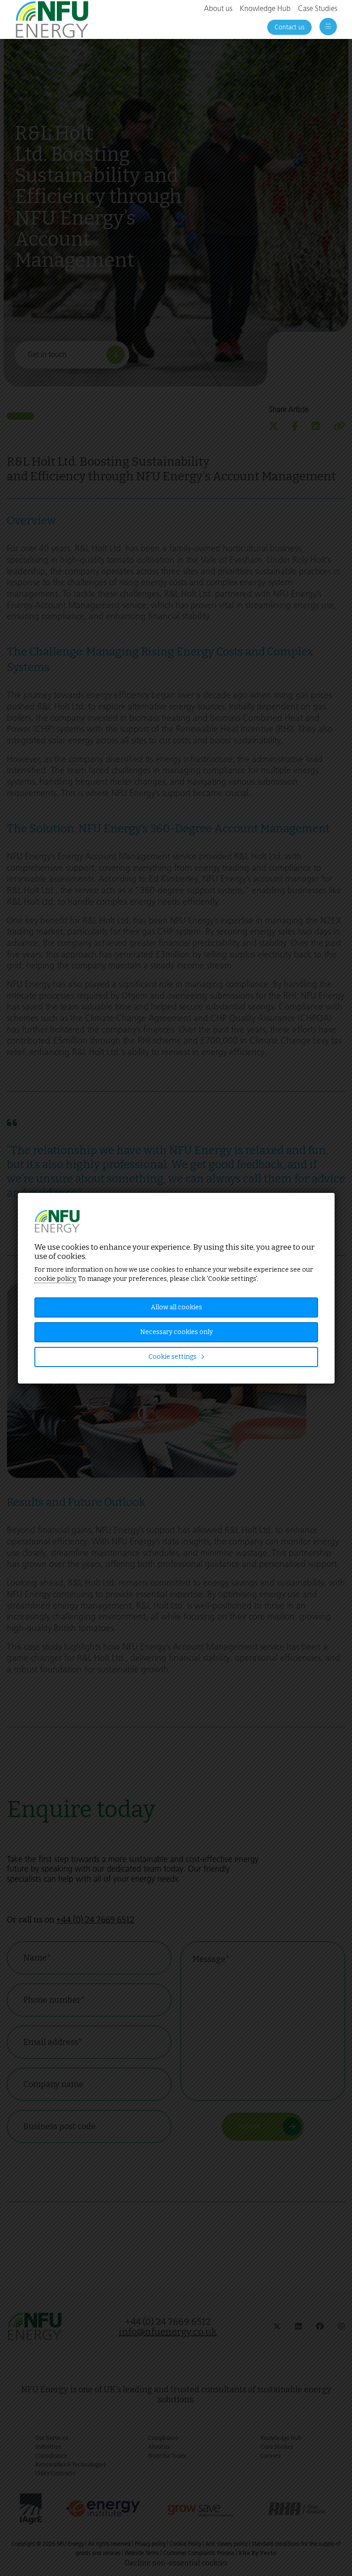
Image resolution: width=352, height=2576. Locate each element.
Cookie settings (173, 1357)
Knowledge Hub (265, 8)
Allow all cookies (176, 1307)
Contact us (289, 27)
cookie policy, (55, 1279)
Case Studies (318, 8)
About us (218, 8)
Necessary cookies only (176, 1332)
